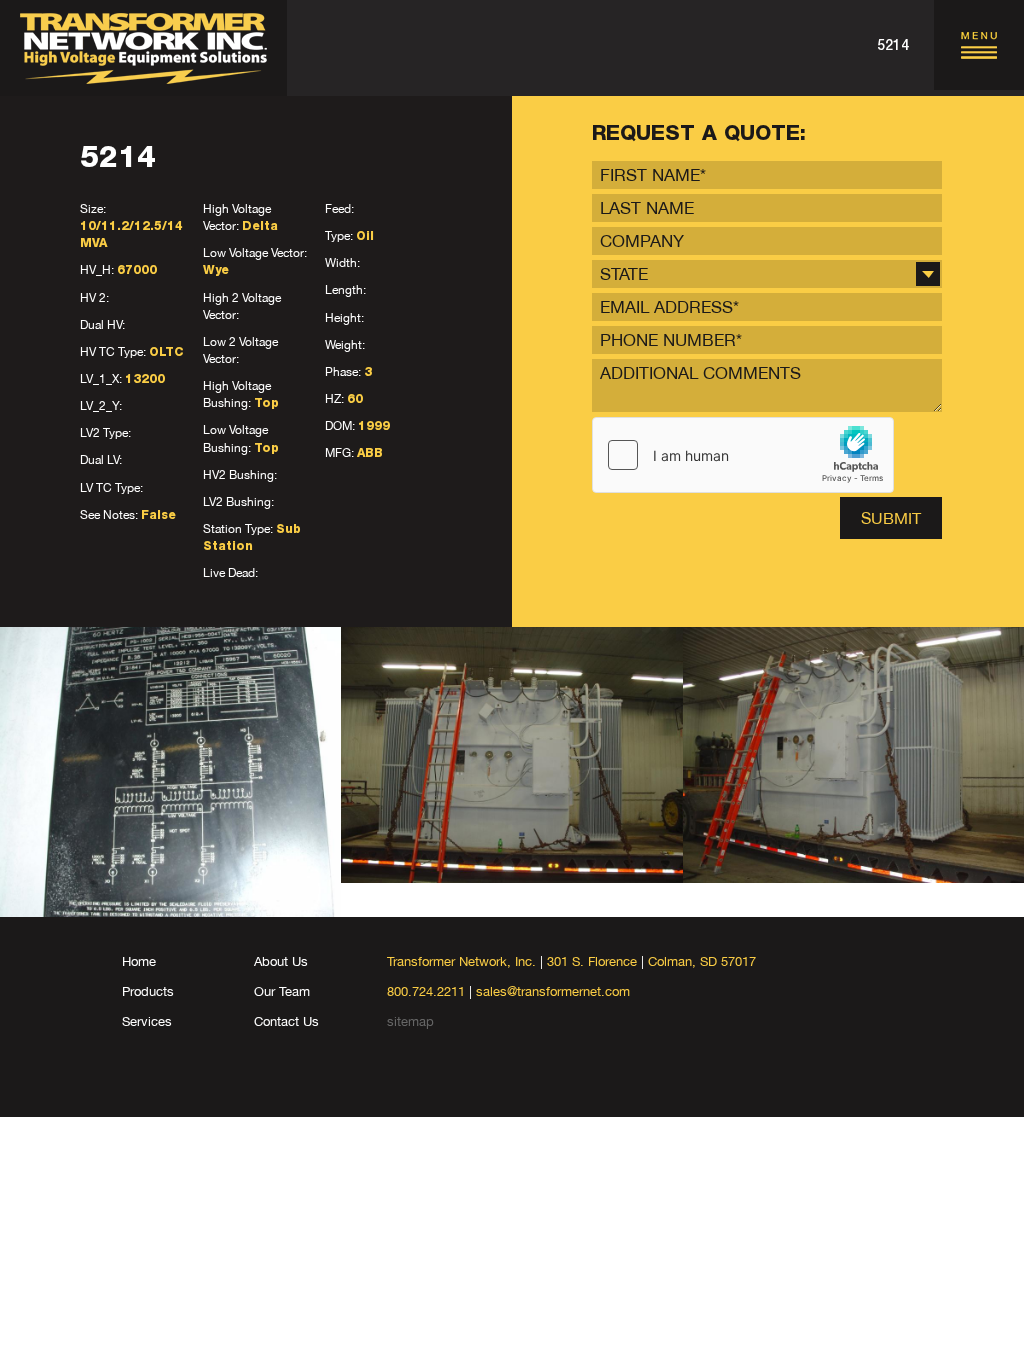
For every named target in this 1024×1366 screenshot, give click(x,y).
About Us (281, 961)
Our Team (282, 991)
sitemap (410, 1021)
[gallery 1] (170, 772)
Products (148, 991)
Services (147, 1021)
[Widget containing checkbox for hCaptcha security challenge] (743, 455)
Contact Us (286, 1021)
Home (139, 961)
